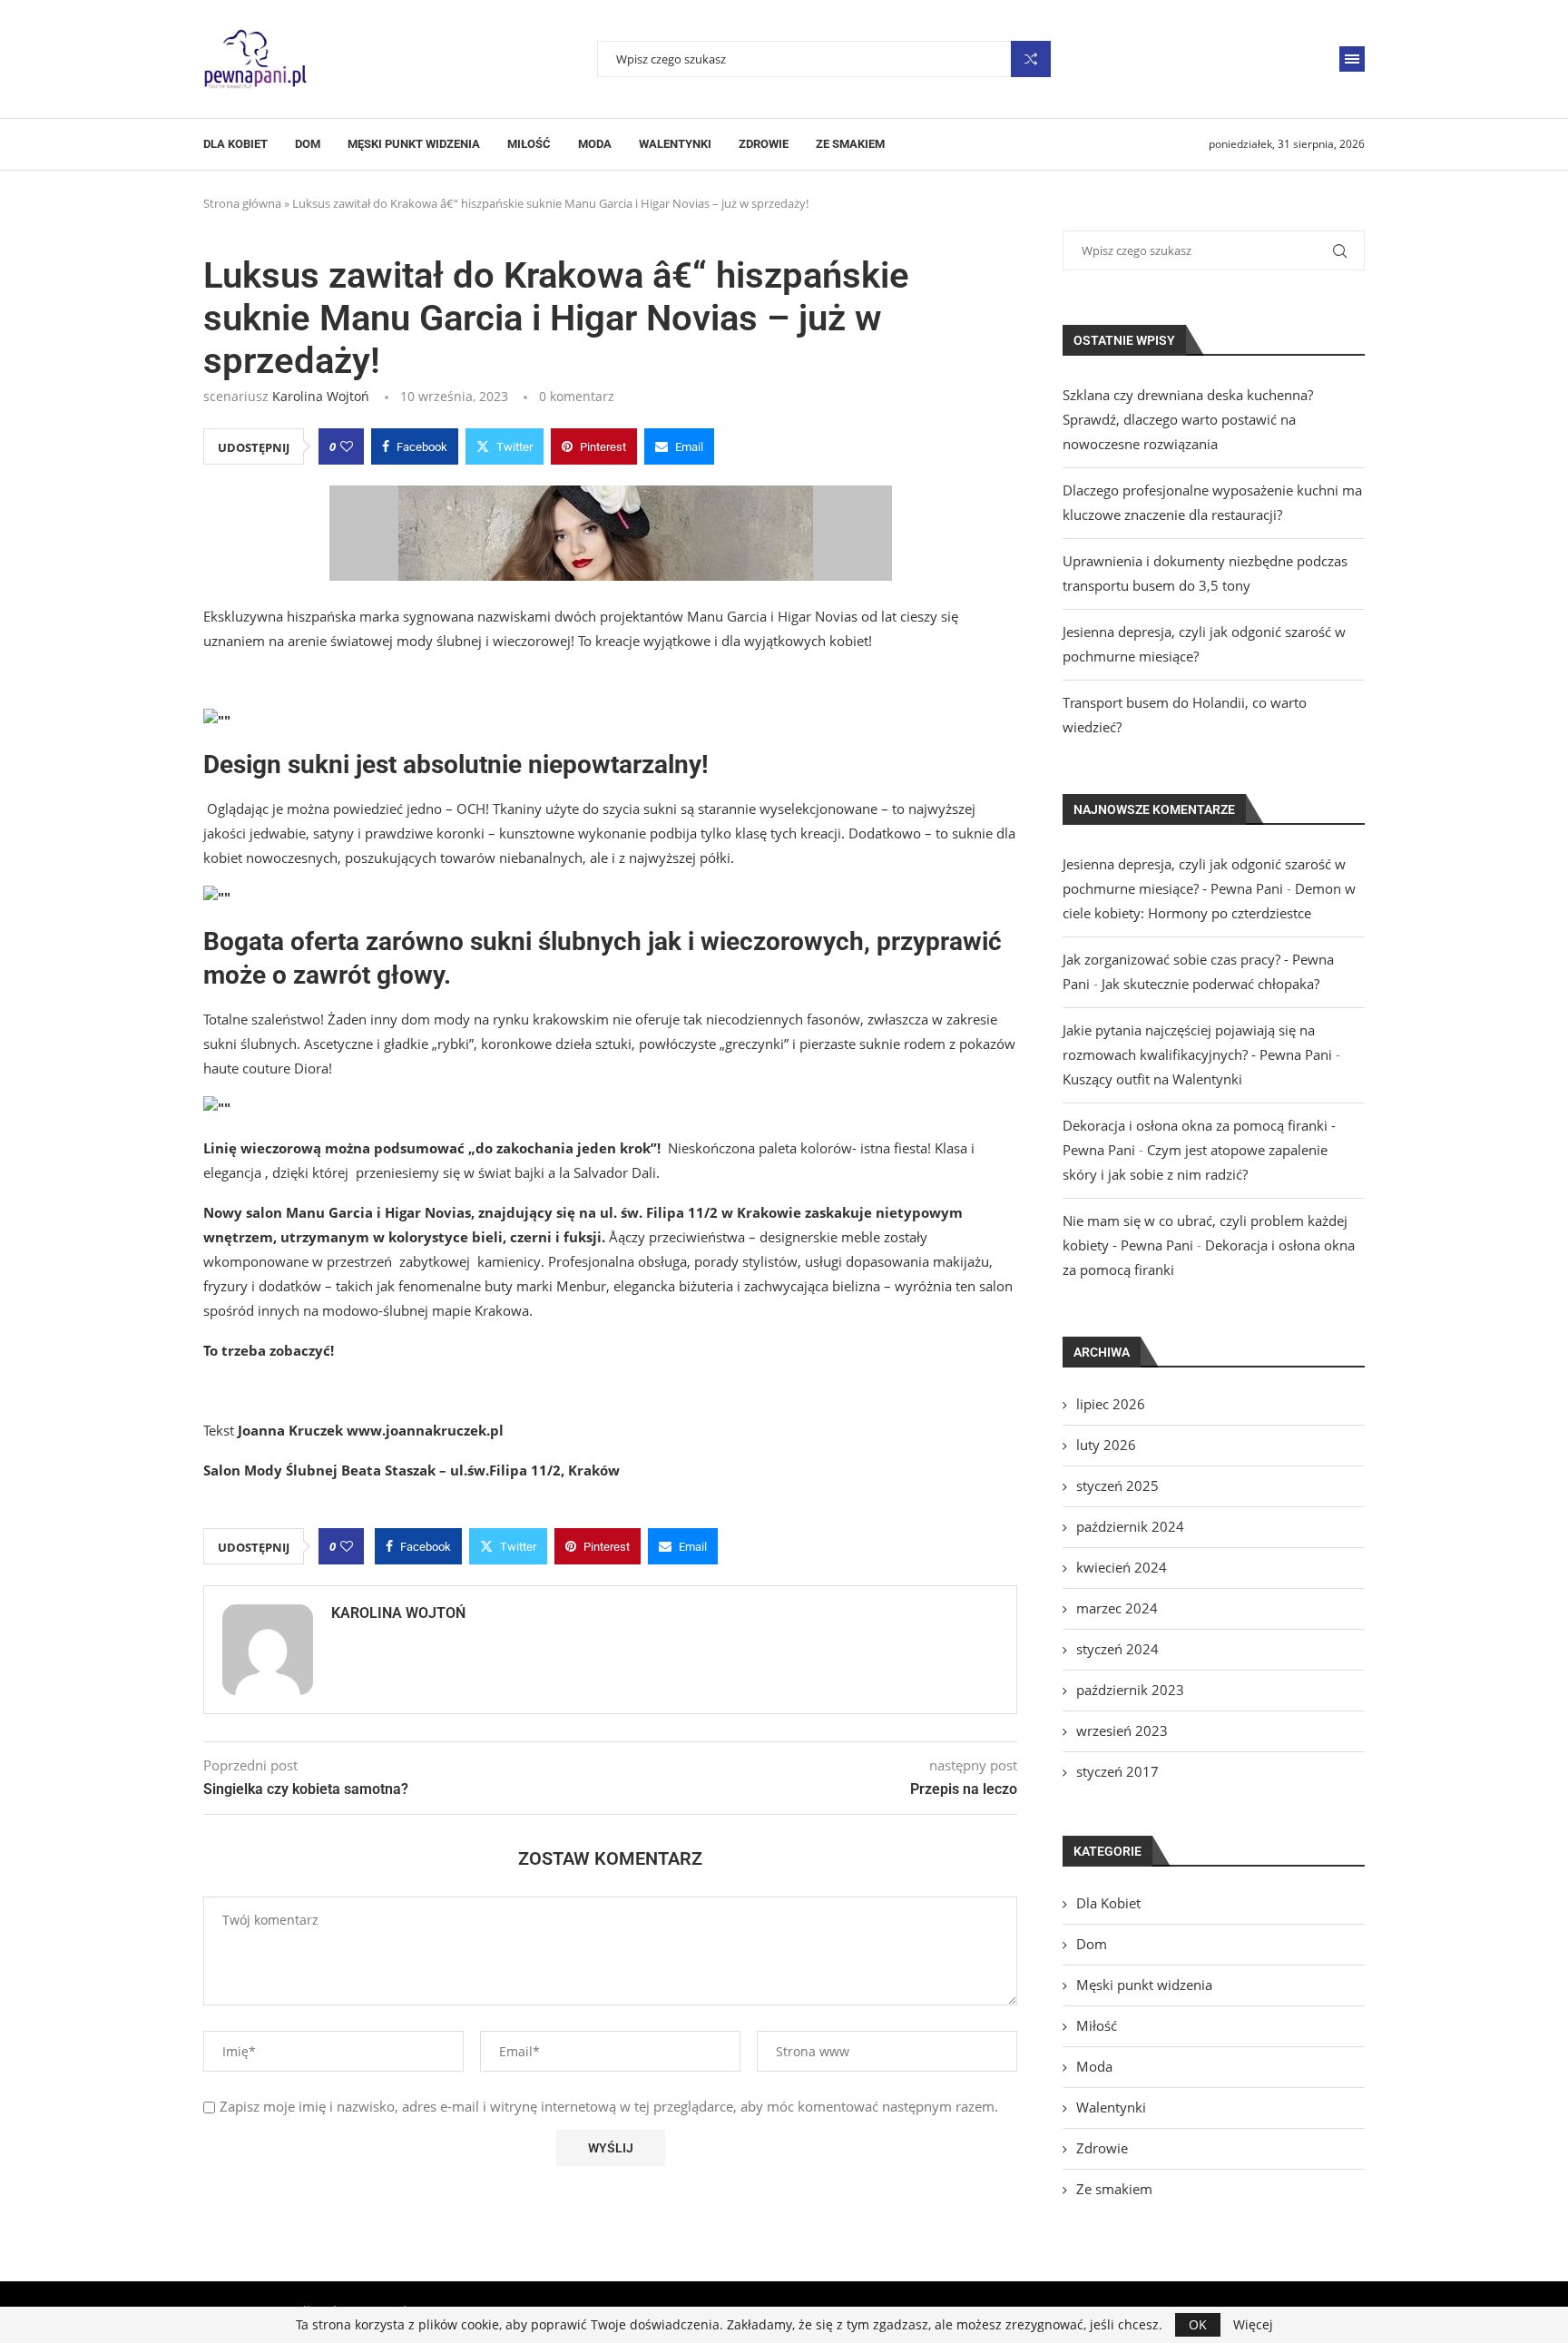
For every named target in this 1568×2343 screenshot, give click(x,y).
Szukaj (1031, 59)
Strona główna (242, 203)
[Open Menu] (1352, 59)
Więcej (1253, 2325)
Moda (595, 144)
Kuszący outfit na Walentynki (1152, 1079)
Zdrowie (764, 144)
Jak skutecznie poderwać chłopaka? (1210, 984)
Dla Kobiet (235, 144)
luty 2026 (1106, 1445)
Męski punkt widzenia (414, 144)
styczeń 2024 (1117, 1649)
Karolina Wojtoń (321, 396)
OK (1198, 2324)
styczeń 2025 (1117, 1485)
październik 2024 (1130, 1526)
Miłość (529, 144)
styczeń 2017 (1117, 1771)
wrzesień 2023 (1122, 1730)
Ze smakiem (850, 144)
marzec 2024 (1117, 1608)
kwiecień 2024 (1122, 1567)
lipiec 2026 (1111, 1404)
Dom (308, 144)
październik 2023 (1130, 1690)
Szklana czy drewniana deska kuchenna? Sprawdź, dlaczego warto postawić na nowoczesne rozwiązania (1188, 419)
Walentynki (675, 144)
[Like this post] (347, 446)
